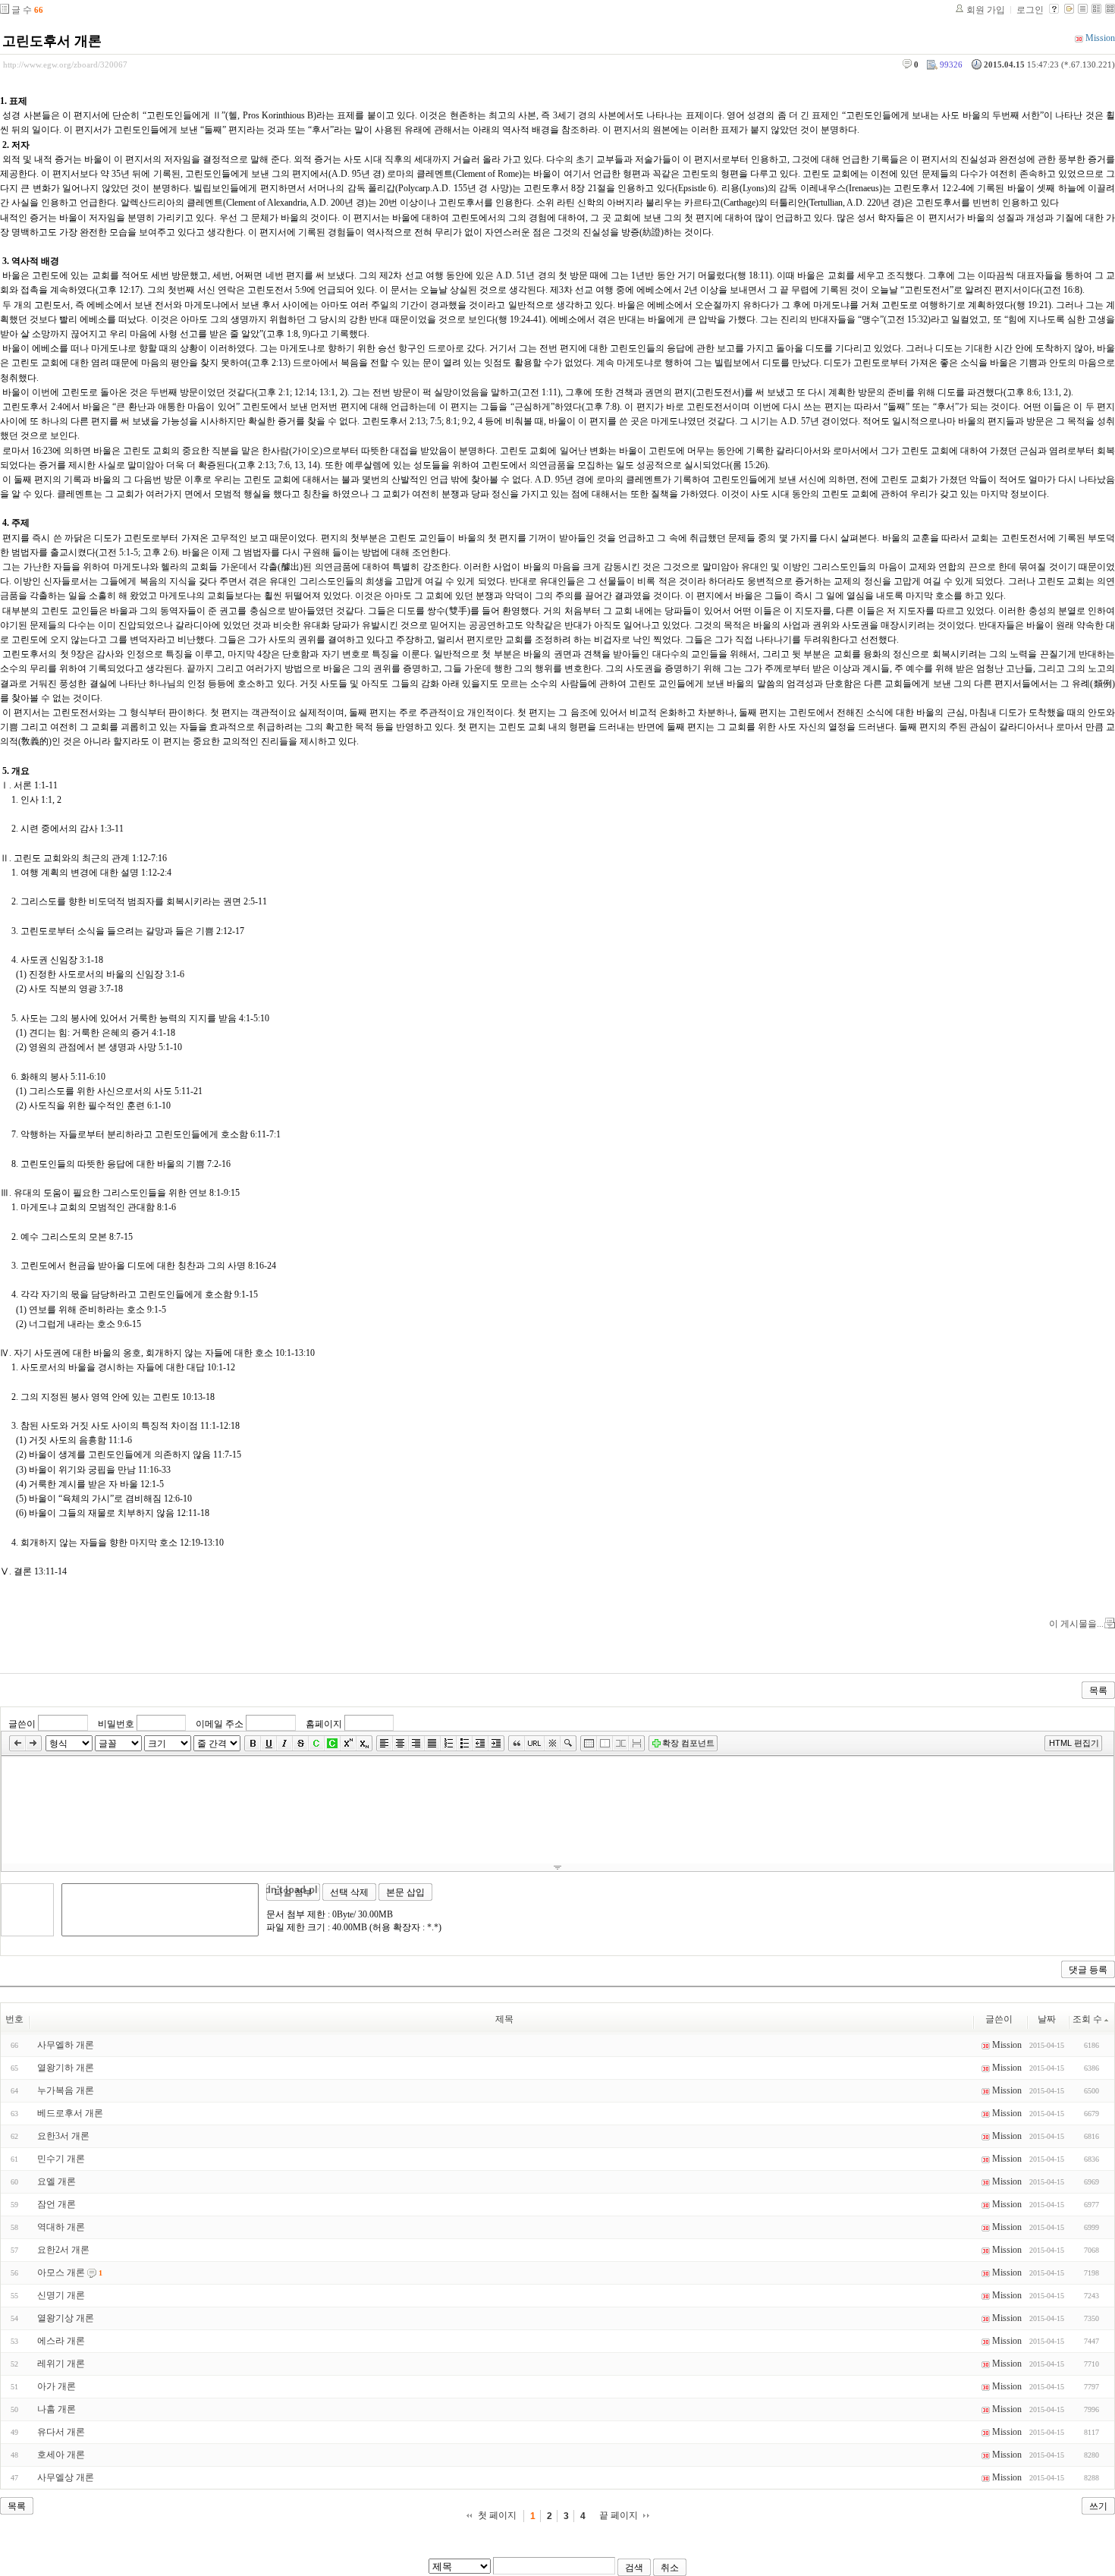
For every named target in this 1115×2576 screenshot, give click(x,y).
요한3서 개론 (63, 2136)
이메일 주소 (220, 1724)
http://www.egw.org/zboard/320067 (65, 64)
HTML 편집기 (1074, 1743)
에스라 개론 (61, 2341)
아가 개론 (57, 2386)
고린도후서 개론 (52, 41)
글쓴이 (22, 1724)
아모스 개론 (61, 2272)
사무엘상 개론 (66, 2477)
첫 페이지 (497, 2515)
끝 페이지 (619, 2515)
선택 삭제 (349, 1892)
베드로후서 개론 (70, 2113)
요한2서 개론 (63, 2250)
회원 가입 (986, 10)
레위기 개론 (61, 2364)
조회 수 (1087, 2019)
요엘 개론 (57, 2181)
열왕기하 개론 (66, 2068)
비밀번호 (116, 1724)
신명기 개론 (61, 2295)
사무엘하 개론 (66, 2045)
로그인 (1030, 10)
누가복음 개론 (66, 2090)
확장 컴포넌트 (688, 1743)
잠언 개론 (57, 2204)
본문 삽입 (405, 1892)
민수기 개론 (61, 2159)
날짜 (1047, 2019)
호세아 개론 (61, 2455)
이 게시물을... (1076, 1624)
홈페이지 (324, 1724)
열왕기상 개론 (66, 2318)
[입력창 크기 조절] (557, 1867)
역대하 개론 (61, 2227)
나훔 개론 (57, 2409)
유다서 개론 (61, 2432)
